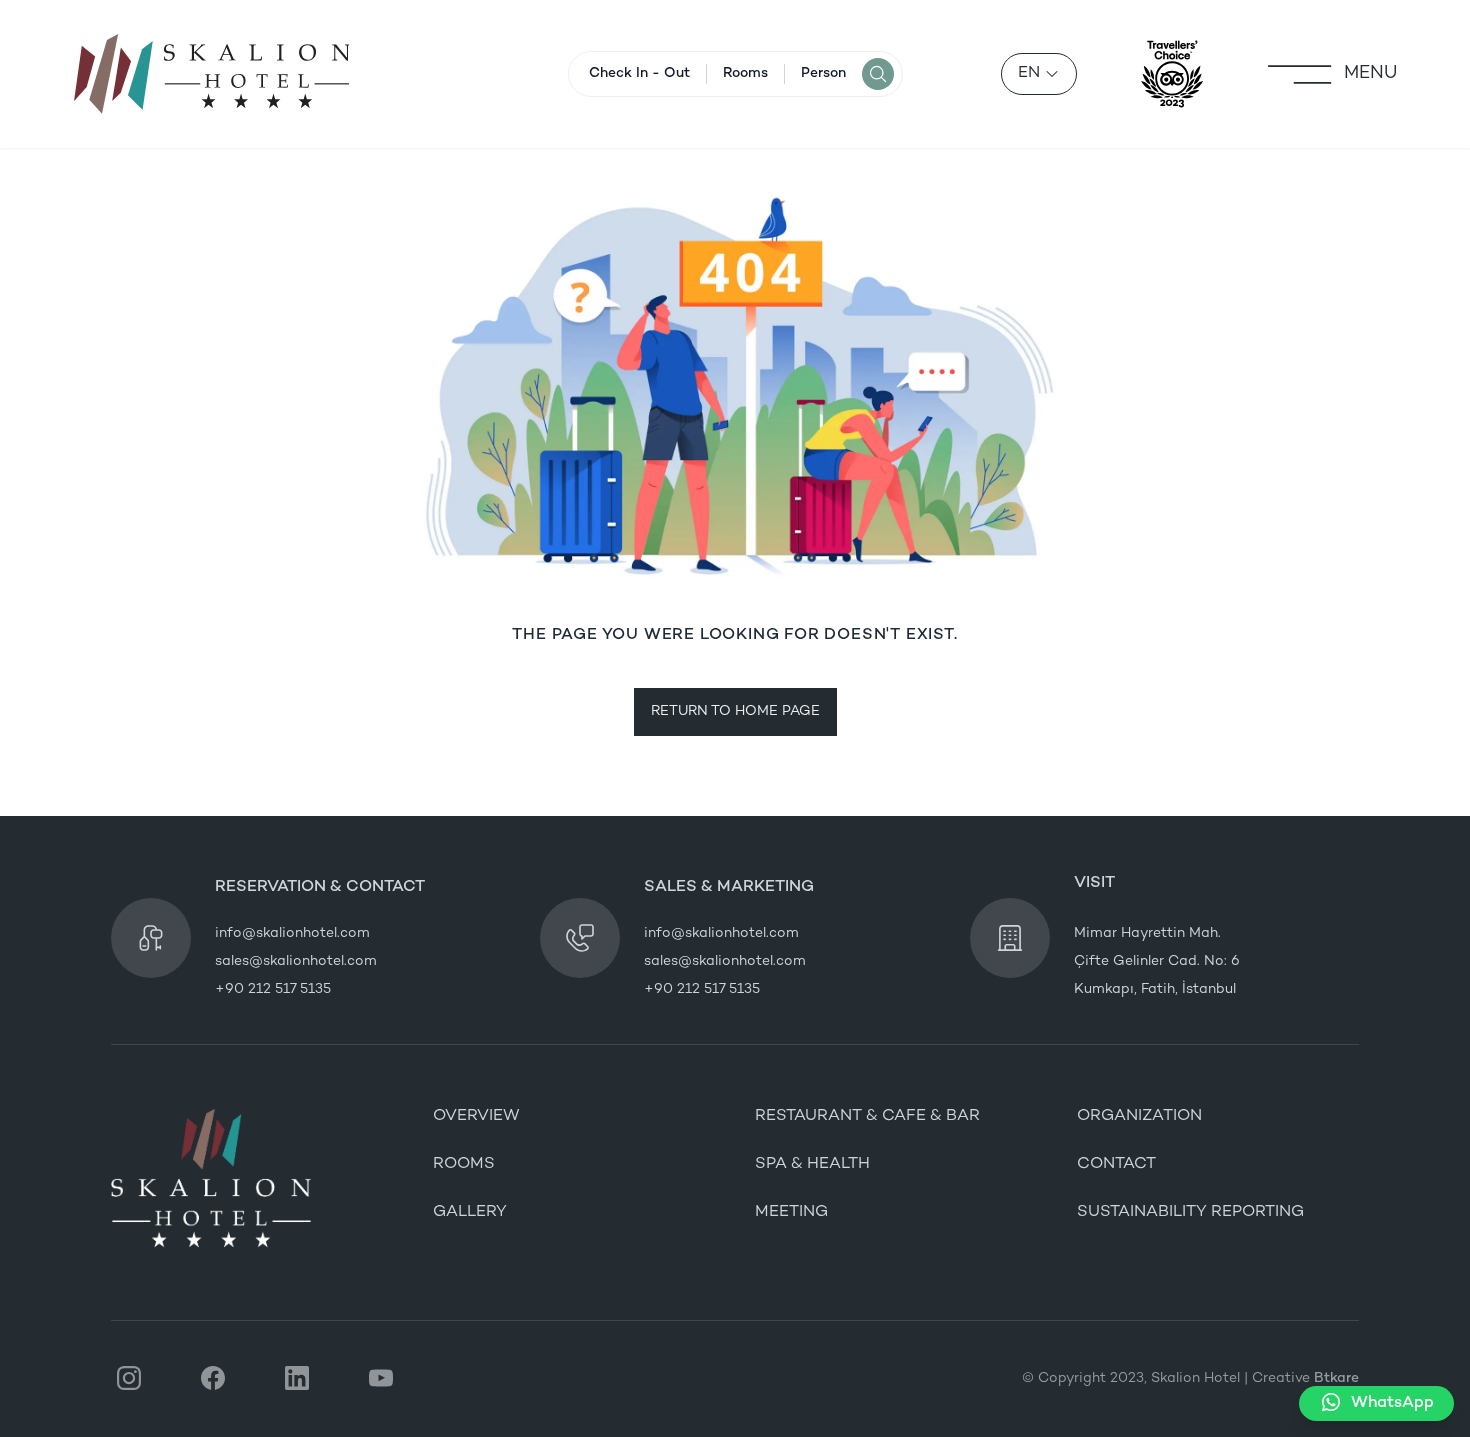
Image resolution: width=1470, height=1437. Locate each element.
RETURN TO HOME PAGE (735, 711)
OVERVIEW (476, 1116)
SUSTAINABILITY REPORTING (1190, 1212)
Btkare (1336, 1378)
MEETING (791, 1212)
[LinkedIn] (297, 1379)
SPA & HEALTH (812, 1164)
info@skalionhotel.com (292, 933)
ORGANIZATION (1139, 1116)
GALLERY (470, 1212)
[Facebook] (213, 1379)
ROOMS (464, 1164)
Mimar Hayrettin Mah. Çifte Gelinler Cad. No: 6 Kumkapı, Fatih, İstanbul (1157, 961)
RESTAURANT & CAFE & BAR (867, 1116)
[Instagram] (129, 1379)
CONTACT (1116, 1164)
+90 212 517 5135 (273, 989)
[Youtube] (381, 1379)
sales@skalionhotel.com (296, 961)
